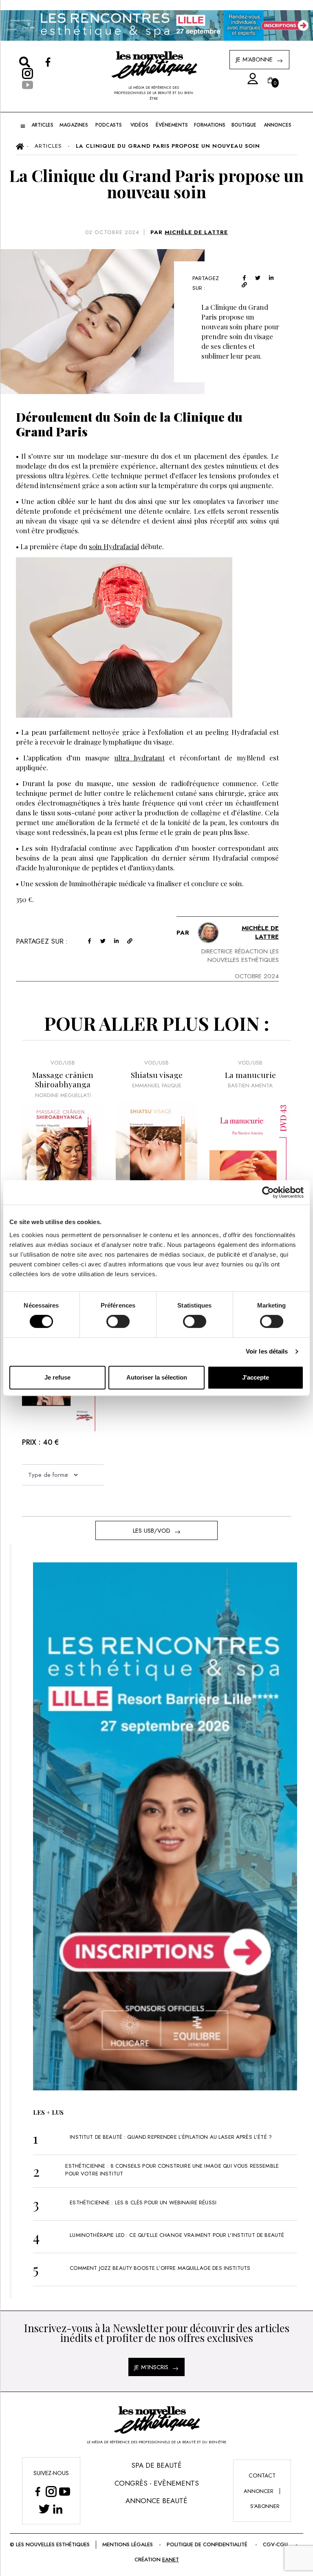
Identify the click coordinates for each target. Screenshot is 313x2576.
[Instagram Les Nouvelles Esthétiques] (51, 2492)
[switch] (118, 1321)
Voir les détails (267, 1351)
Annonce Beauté (156, 2501)
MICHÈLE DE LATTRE (196, 232)
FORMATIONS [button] (210, 125)
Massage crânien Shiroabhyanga (63, 1080)
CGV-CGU (275, 2544)
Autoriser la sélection (157, 1377)
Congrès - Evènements (157, 2483)
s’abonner (265, 2506)
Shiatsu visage (157, 1075)
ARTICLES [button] (42, 125)
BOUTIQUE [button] (244, 125)
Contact (262, 2475)
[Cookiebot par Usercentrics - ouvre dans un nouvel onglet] (268, 1192)
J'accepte (256, 1377)
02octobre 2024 (112, 232)
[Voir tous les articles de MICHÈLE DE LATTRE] (208, 933)
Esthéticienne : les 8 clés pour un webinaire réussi (143, 2203)
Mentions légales (128, 2544)
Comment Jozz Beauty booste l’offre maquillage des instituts (160, 2268)
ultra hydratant (139, 758)
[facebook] (244, 277)
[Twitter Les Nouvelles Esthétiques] (44, 2509)
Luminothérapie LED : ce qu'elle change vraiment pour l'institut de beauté (177, 2235)
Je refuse (57, 1377)
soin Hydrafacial (114, 546)
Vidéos (139, 125)
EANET (171, 2560)
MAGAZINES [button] (74, 125)
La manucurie (250, 1075)
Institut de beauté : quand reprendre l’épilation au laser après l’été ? (171, 2137)
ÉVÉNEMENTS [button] (172, 125)
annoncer (259, 2491)
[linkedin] (271, 277)
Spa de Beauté (156, 2465)
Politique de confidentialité (207, 2544)
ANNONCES (278, 125)
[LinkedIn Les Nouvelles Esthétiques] (58, 2509)
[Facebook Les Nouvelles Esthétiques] (38, 2492)
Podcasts (109, 125)
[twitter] (258, 277)
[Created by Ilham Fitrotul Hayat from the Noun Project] (250, 79)
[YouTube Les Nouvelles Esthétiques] (65, 2492)
